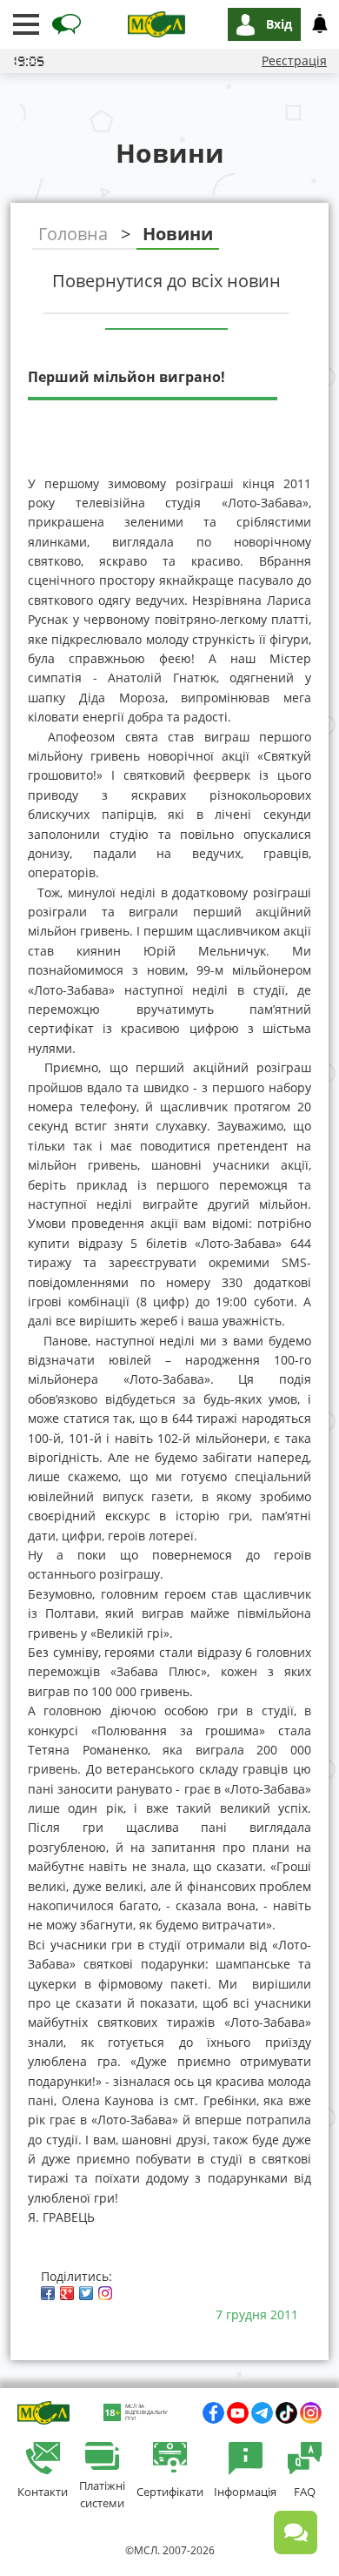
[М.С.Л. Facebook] (213, 2413)
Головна (73, 234)
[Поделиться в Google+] (67, 2293)
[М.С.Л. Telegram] (262, 2413)
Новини (178, 234)
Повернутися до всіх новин (166, 281)
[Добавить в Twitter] (86, 2293)
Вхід (279, 24)
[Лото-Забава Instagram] (311, 2413)
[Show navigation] (26, 24)
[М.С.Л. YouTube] (238, 2413)
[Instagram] (105, 2293)
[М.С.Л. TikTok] (286, 2413)
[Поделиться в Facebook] (48, 2293)
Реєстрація (294, 60)
